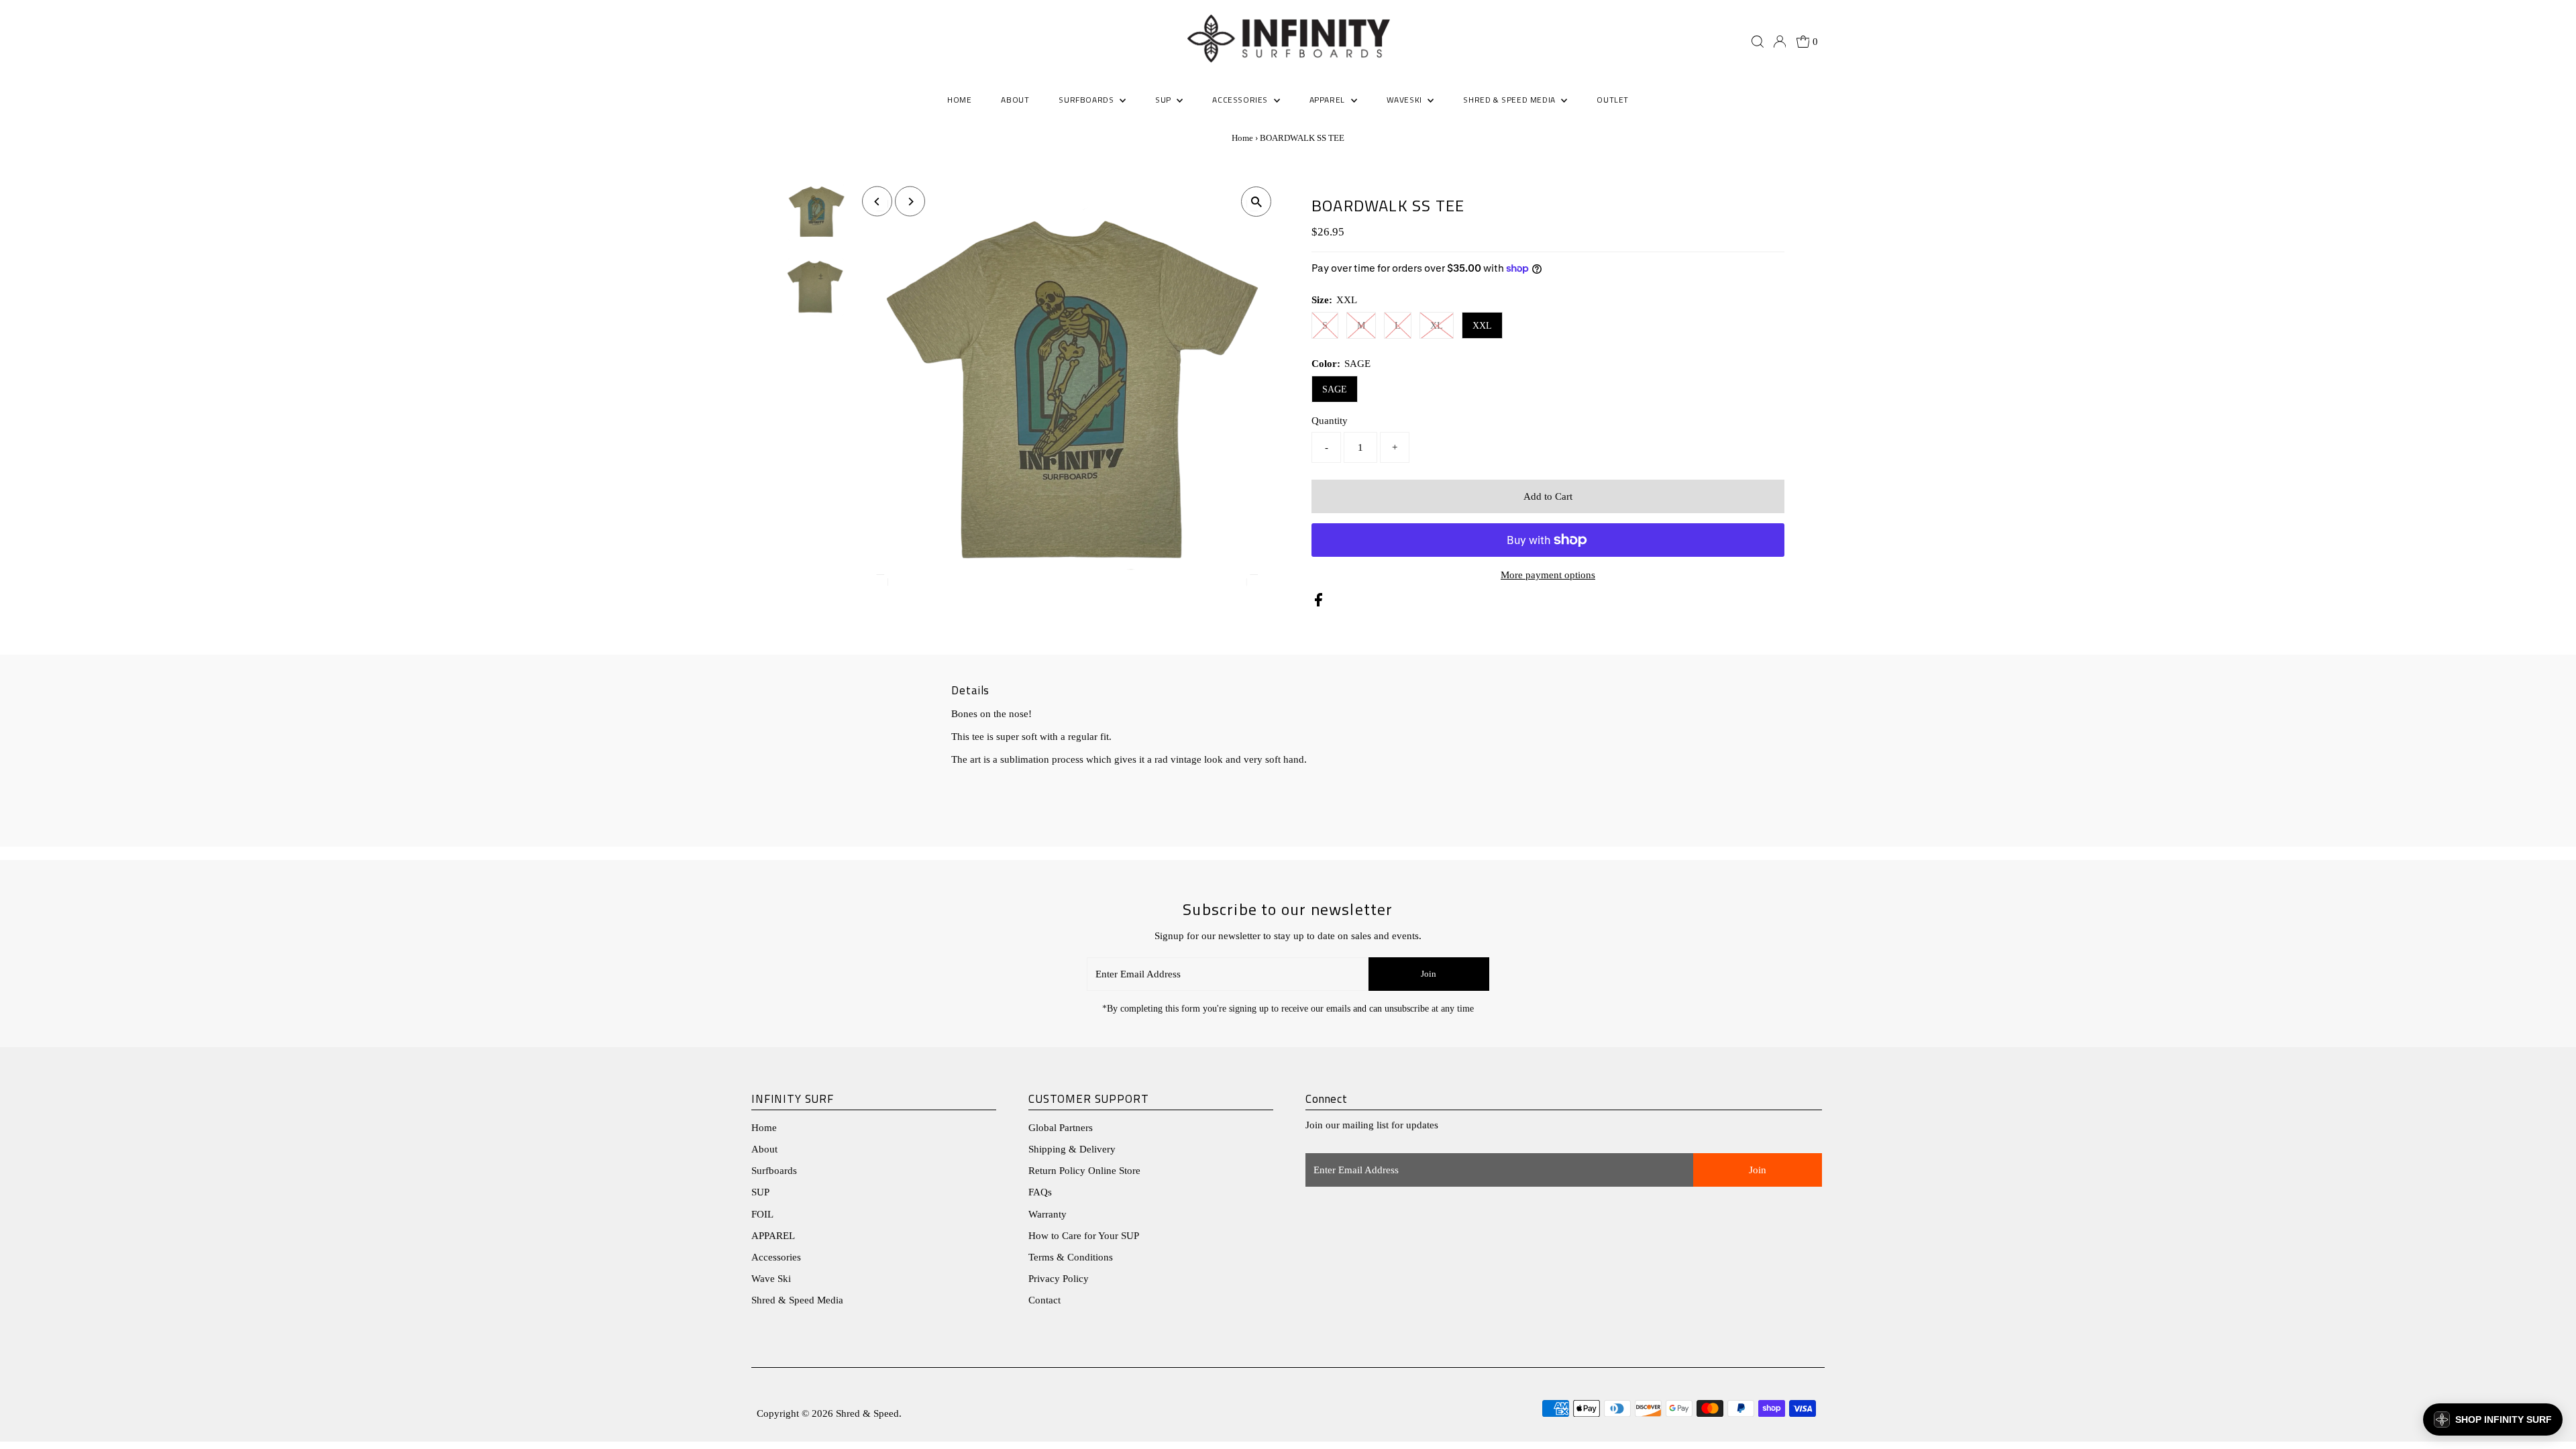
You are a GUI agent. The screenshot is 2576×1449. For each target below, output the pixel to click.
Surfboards (1087, 100)
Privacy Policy (1059, 1279)
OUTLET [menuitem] (1613, 100)
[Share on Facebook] (1319, 603)
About (764, 1149)
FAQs (1040, 1192)
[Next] (910, 202)
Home (1242, 138)
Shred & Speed (867, 1413)
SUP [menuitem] (1164, 100)
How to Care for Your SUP (1084, 1236)
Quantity (1330, 421)
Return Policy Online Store (1084, 1171)
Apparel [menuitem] (1329, 100)
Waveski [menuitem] (1406, 100)
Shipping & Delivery (1072, 1149)
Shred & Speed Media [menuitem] (1510, 100)
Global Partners (1061, 1128)
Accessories (776, 1257)
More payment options (1548, 575)
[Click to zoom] (1256, 202)
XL (1437, 326)
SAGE (1335, 389)
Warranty (1048, 1214)
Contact (1044, 1300)
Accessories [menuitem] (1241, 100)
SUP (760, 1192)
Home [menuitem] (959, 100)
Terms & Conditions (1071, 1257)
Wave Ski (771, 1279)
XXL (1482, 326)
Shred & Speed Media (797, 1300)
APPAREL (773, 1236)
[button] (2493, 1419)
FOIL (762, 1214)
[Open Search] (1758, 42)
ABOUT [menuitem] (1015, 100)
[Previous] (877, 202)
